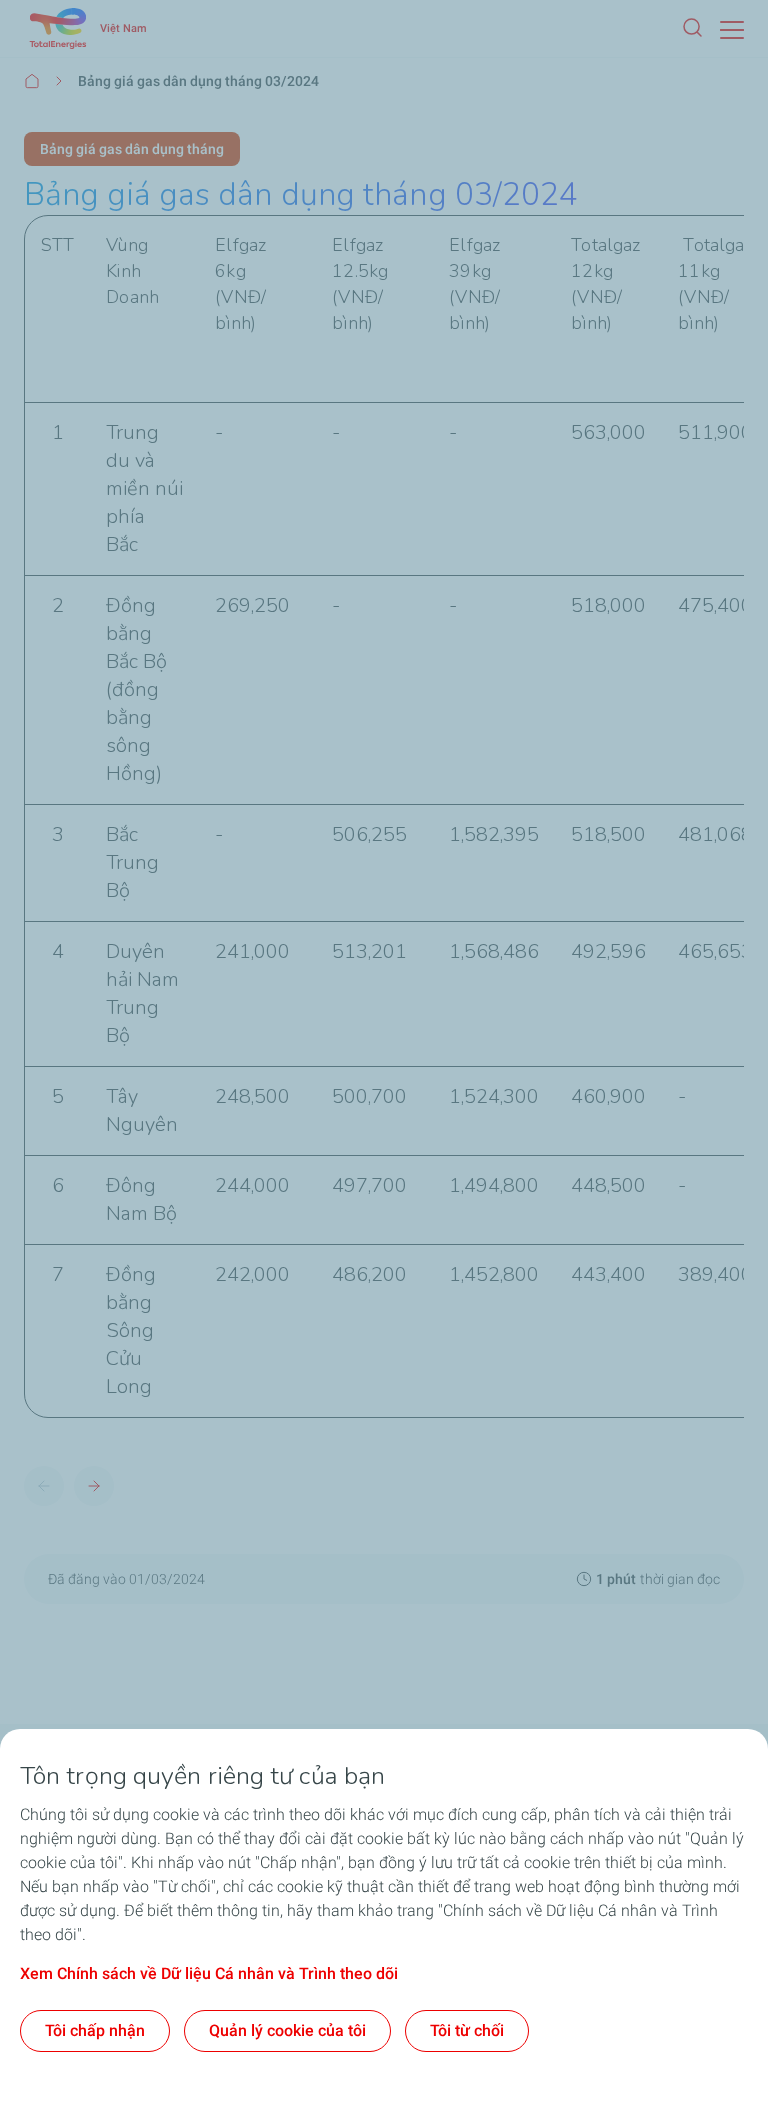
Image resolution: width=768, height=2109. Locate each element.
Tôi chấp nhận (95, 2030)
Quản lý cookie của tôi (287, 2030)
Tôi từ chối (467, 2030)
